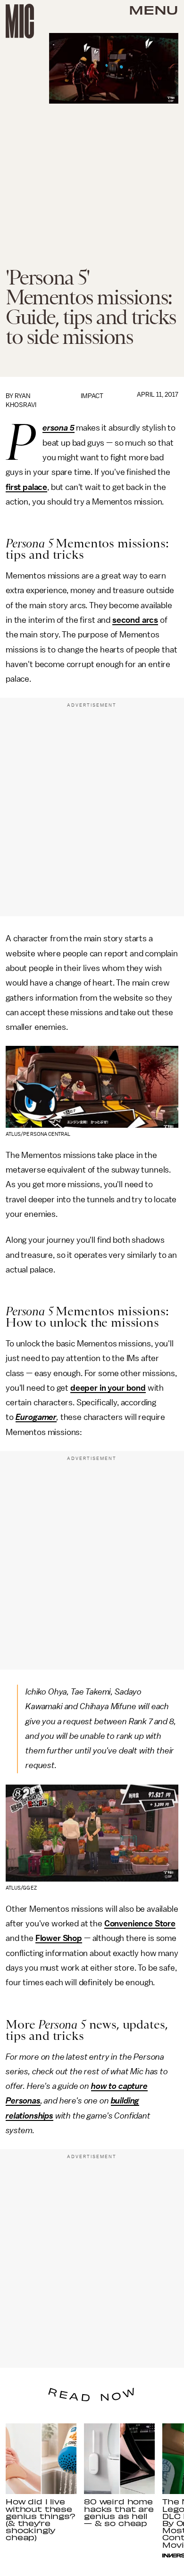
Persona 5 (59, 428)
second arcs (135, 620)
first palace (26, 487)
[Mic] (20, 21)
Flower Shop (59, 1938)
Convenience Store (140, 1924)
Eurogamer (36, 1417)
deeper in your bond (108, 1388)
